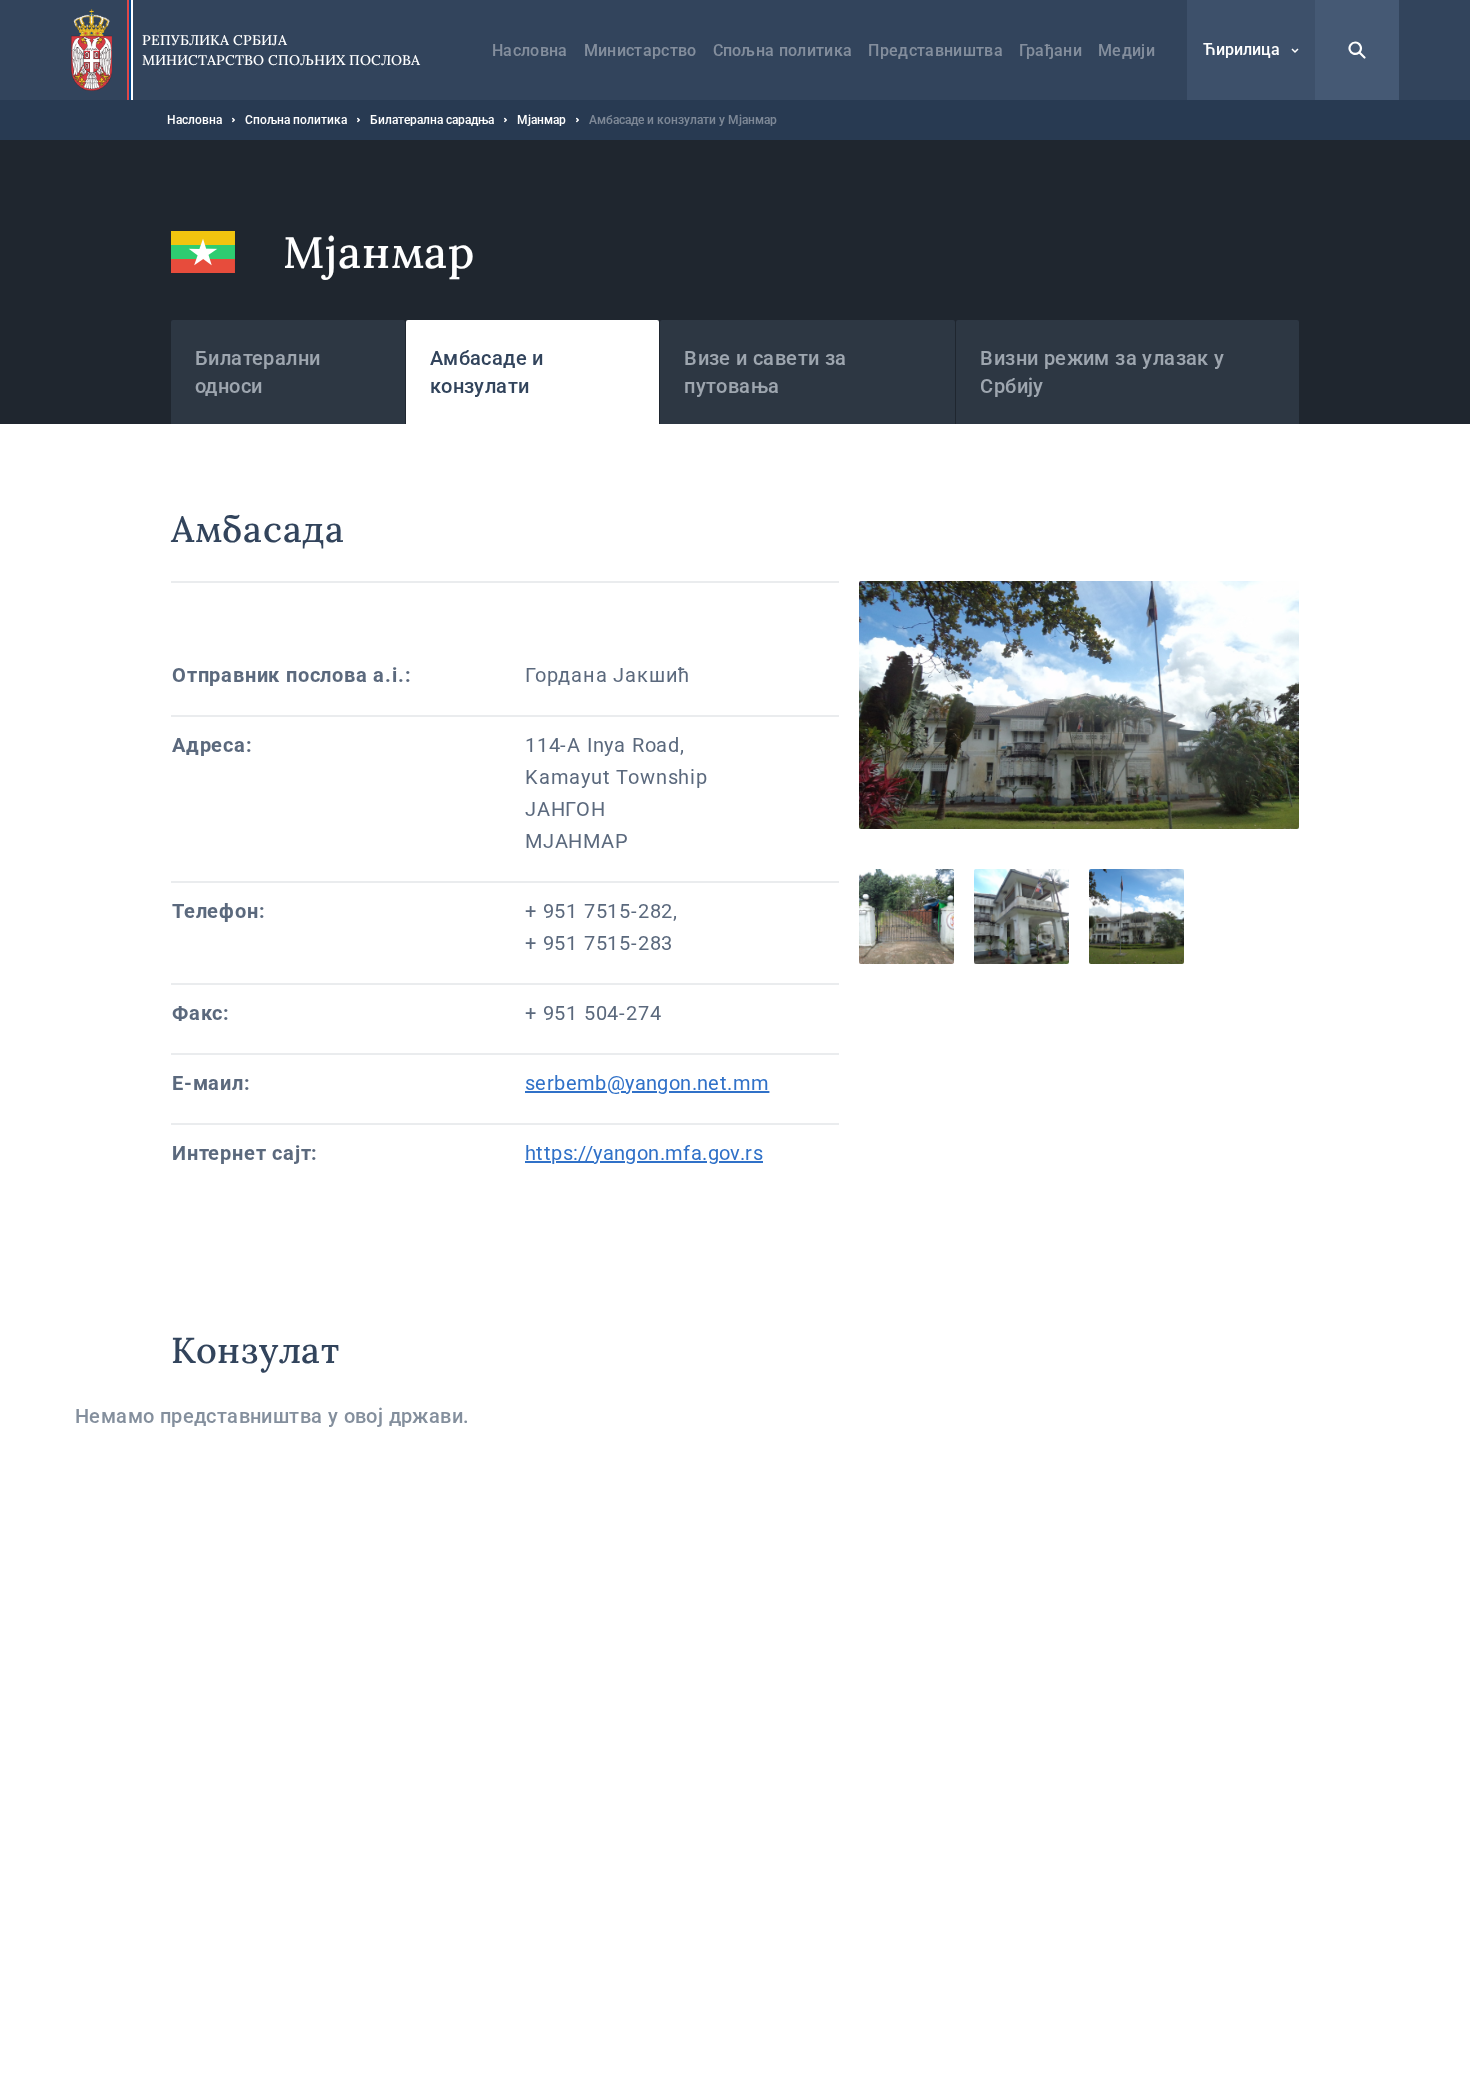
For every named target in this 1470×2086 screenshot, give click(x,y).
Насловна (530, 50)
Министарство (640, 50)
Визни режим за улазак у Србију (1102, 372)
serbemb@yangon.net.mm (647, 1083)
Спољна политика (783, 50)
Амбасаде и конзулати (487, 372)
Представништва (935, 50)
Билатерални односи (257, 372)
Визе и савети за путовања (765, 372)
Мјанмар (541, 120)
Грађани (1050, 50)
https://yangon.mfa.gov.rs (644, 1153)
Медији (1126, 50)
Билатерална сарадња (432, 120)
